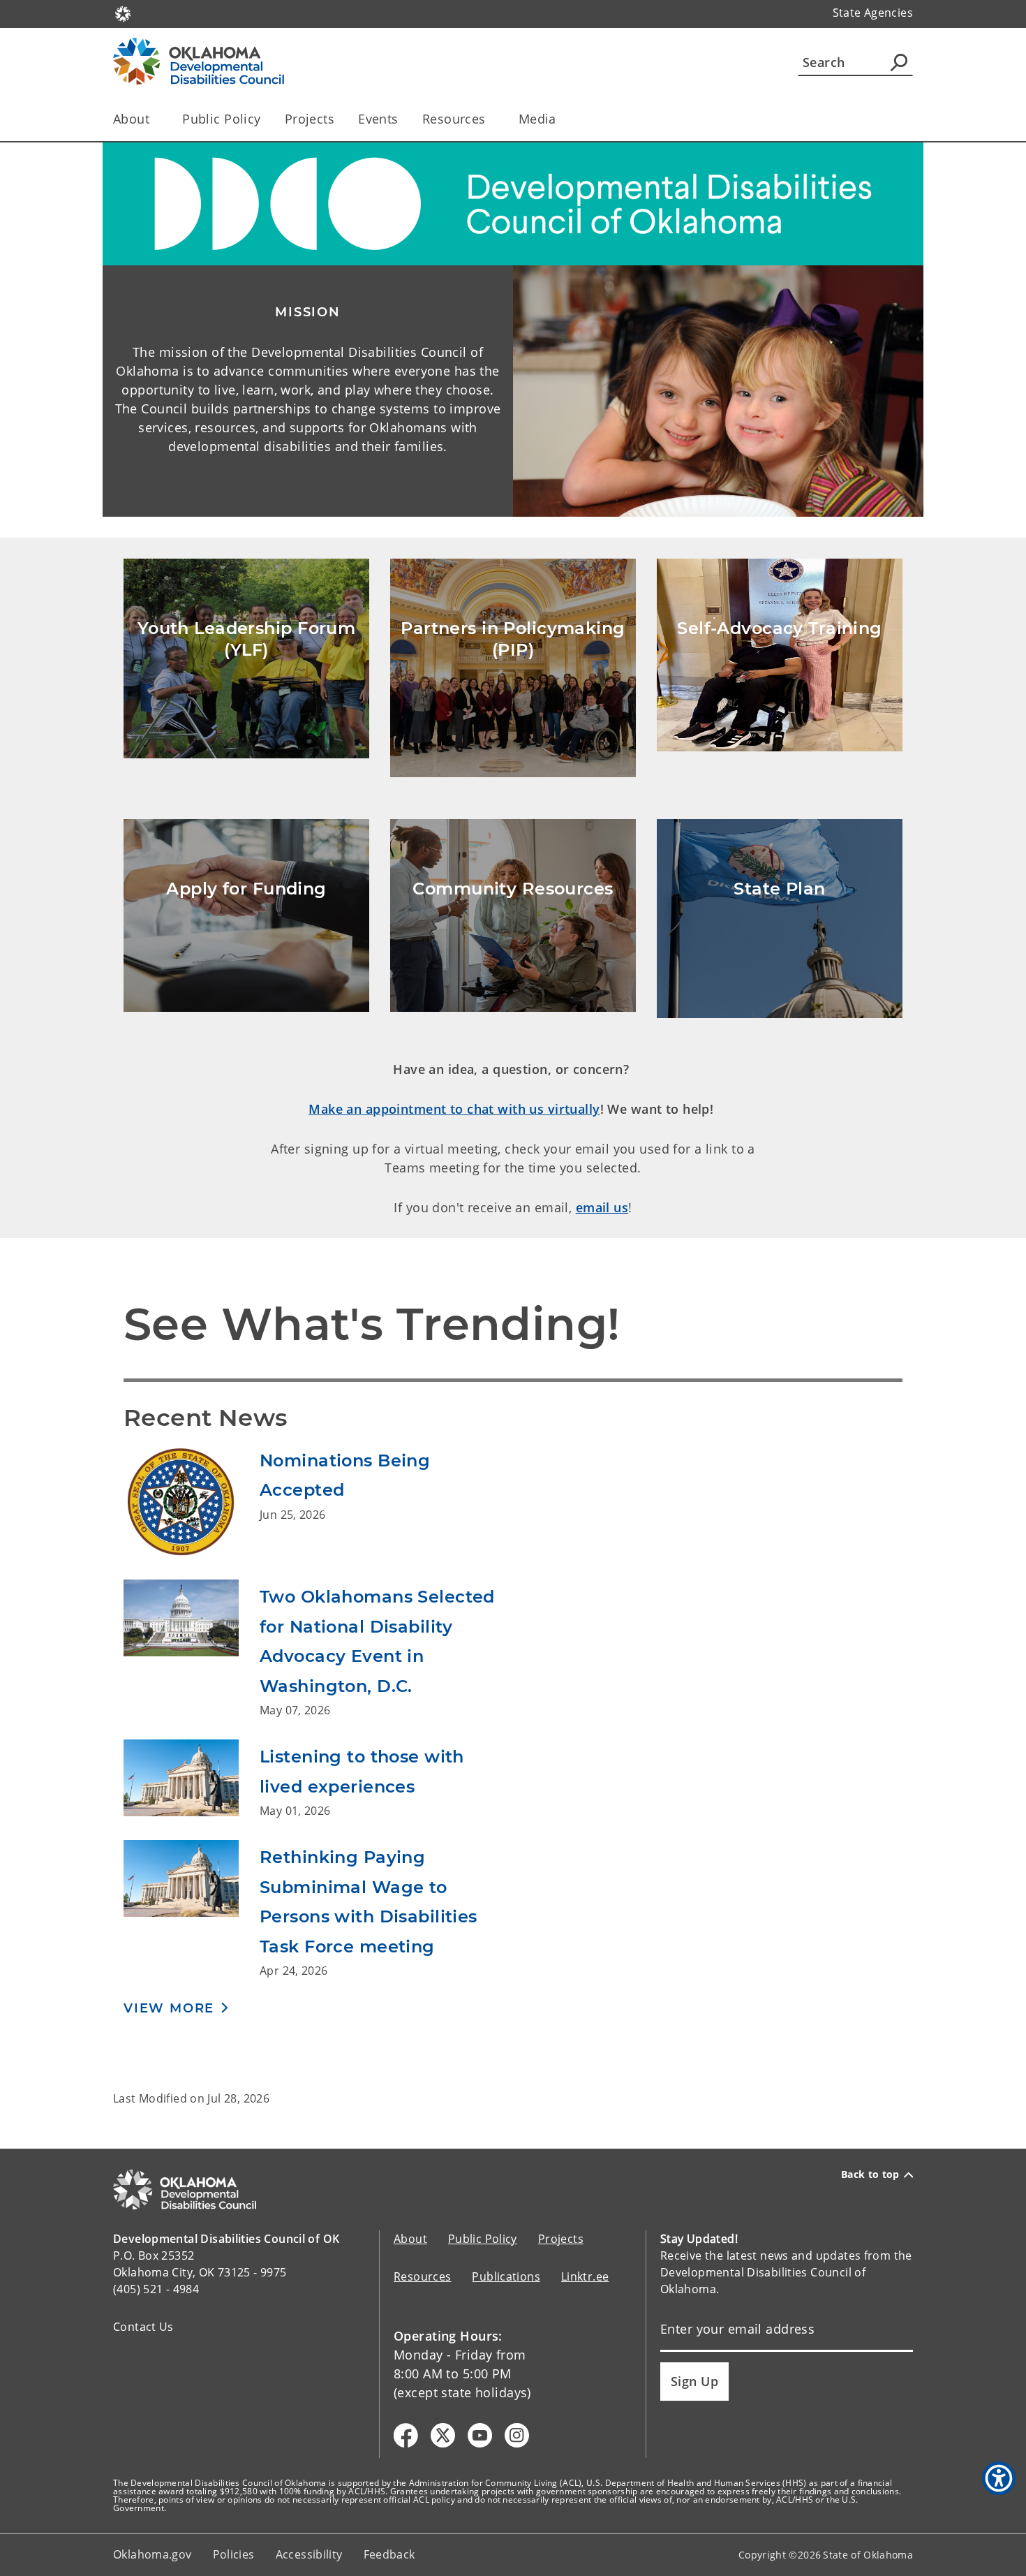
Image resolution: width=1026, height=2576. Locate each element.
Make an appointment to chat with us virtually (454, 1109)
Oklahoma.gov (153, 2554)
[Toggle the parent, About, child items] (154, 119)
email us (602, 1207)
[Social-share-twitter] (443, 2435)
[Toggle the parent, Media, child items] (561, 119)
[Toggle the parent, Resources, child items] (490, 119)
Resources (422, 2276)
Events (378, 119)
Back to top (870, 2174)
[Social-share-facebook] (406, 2435)
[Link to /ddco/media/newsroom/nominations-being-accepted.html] (192, 1501)
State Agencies (873, 13)
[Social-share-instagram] (517, 2435)
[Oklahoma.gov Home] (123, 13)
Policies (234, 2554)
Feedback (389, 2554)
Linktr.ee (585, 2276)
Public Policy (222, 119)
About (410, 2239)
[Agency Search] (899, 62)
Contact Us (143, 2327)
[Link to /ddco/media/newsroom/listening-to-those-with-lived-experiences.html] (192, 1779)
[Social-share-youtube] (480, 2435)
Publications (506, 2276)
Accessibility (309, 2554)
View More (169, 2008)
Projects (310, 119)
